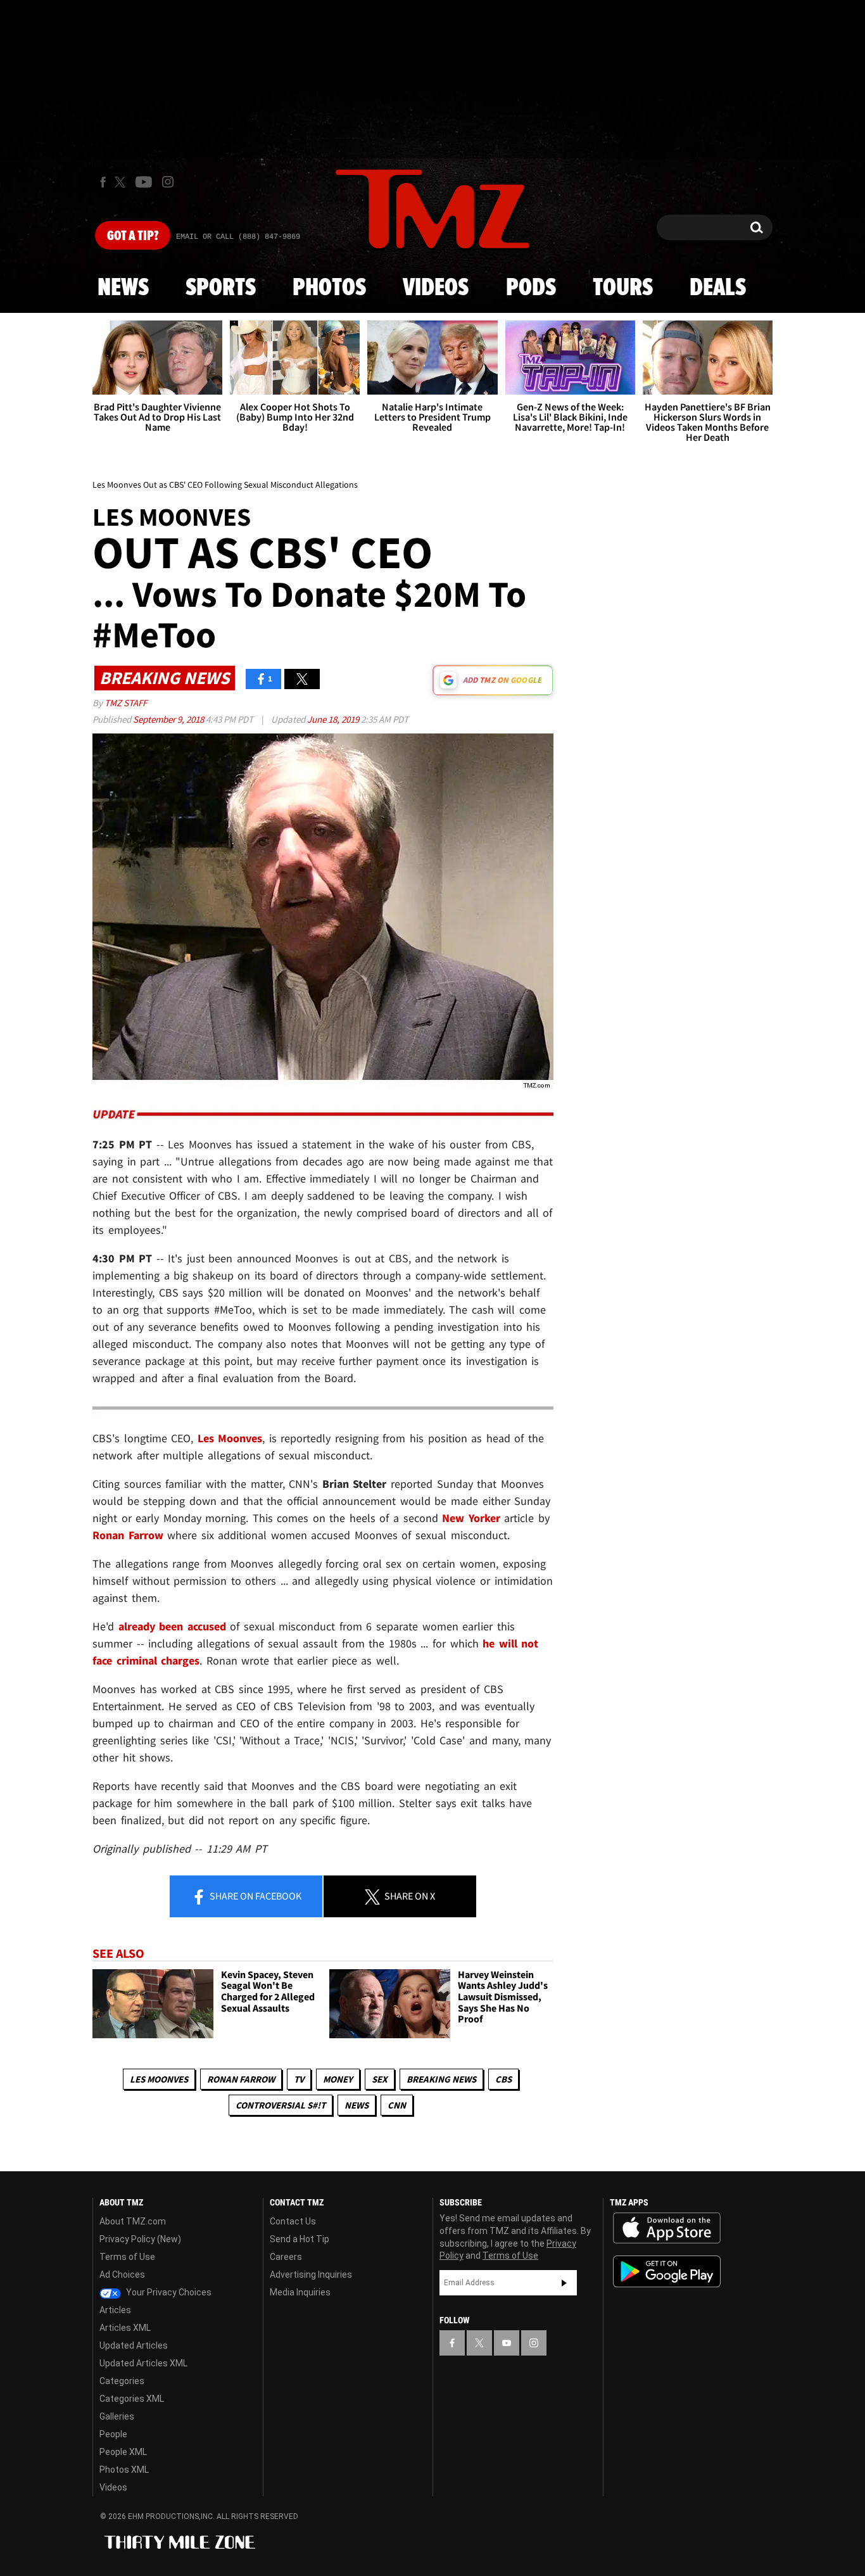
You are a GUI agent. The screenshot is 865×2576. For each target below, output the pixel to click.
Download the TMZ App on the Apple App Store (667, 2228)
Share (255, 1896)
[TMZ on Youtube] (144, 182)
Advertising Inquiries (311, 2275)
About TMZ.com (133, 2221)
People (113, 2434)
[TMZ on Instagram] (168, 182)
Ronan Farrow (241, 2079)
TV (299, 2079)
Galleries (117, 2416)
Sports (221, 288)
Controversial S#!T (281, 2105)
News (123, 288)
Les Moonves (159, 2079)
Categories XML (132, 2399)
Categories (122, 2381)
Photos (329, 288)
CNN (397, 2105)
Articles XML (125, 2328)
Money (338, 2079)
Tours (623, 288)
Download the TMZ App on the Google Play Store (667, 2272)
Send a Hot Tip (300, 2239)
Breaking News (441, 2079)
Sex (380, 2079)
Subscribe (564, 2283)
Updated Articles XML (143, 2363)
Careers (286, 2257)
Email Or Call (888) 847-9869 (238, 237)
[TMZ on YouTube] (507, 2343)
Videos (436, 288)
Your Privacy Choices (168, 2292)
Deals (718, 288)
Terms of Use (127, 2257)
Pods (531, 288)
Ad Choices (122, 2275)
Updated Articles (134, 2345)
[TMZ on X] (122, 182)
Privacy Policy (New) (140, 2239)
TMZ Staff (126, 703)
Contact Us (293, 2221)
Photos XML (124, 2470)
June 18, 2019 (334, 719)
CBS (503, 2079)
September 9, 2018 (169, 719)
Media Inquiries (300, 2292)
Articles (115, 2310)
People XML (123, 2452)
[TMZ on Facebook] (103, 182)
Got (133, 236)
